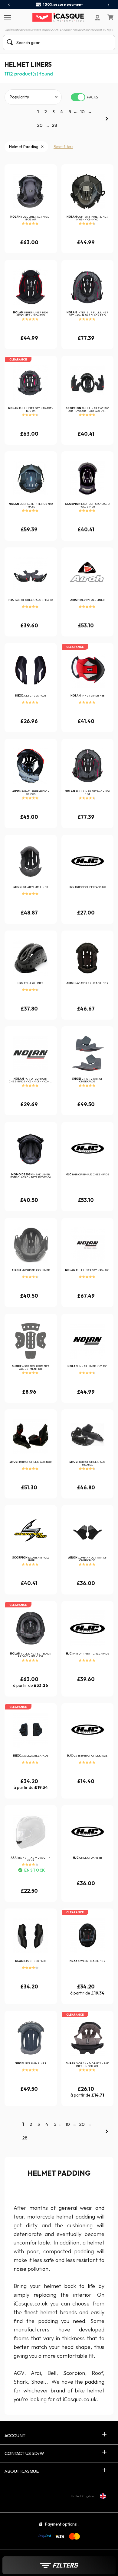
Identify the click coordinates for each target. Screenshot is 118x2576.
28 (54, 125)
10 (82, 112)
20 (40, 125)
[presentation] (9, 5)
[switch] (78, 97)
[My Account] (97, 18)
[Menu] (7, 17)
